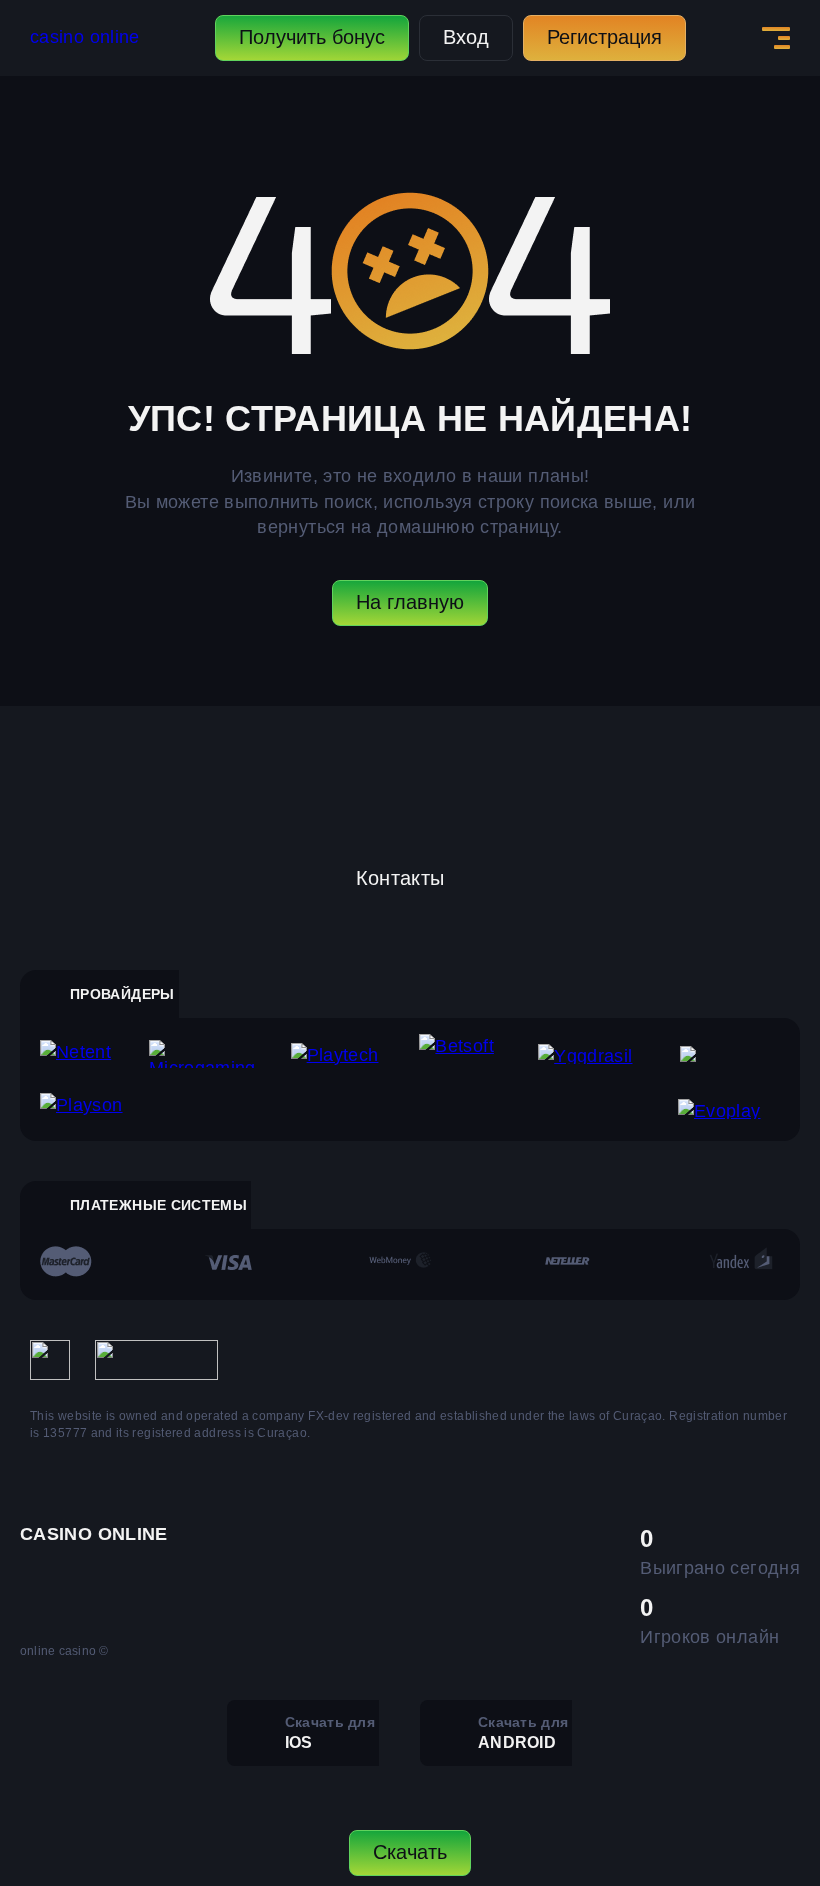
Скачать (410, 1852)
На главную (410, 602)
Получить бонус (312, 37)
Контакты (400, 878)
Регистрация (604, 37)
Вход (466, 37)
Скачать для (330, 1732)
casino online (85, 37)
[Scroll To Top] (761, 1762)
